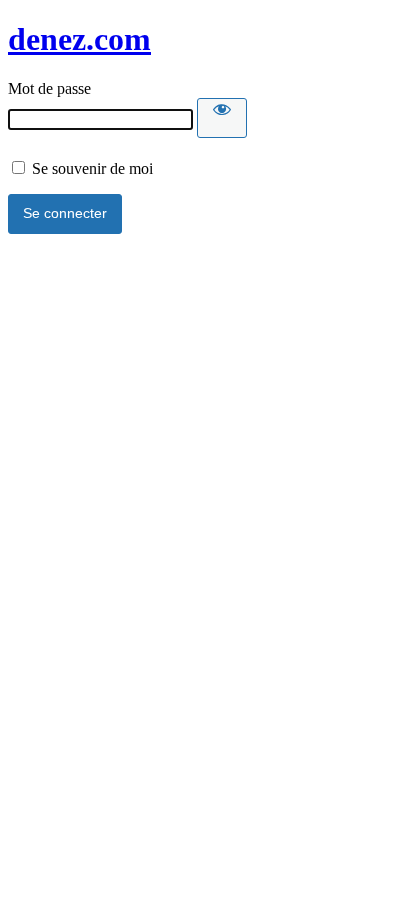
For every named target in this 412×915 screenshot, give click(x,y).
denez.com (79, 39)
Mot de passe (49, 88)
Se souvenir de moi (90, 168)
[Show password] (222, 118)
